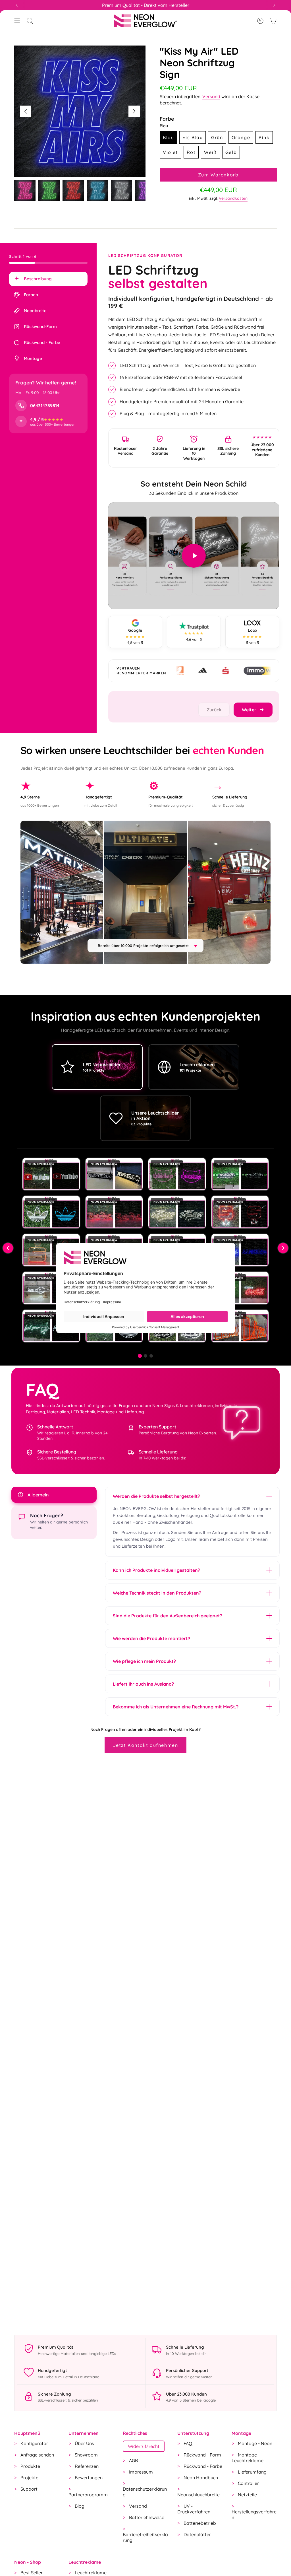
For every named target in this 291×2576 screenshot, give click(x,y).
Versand (211, 96)
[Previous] (17, 5)
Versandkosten (233, 198)
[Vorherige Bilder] (8, 1248)
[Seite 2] (145, 1356)
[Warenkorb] (273, 21)
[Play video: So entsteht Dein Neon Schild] (194, 556)
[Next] (274, 5)
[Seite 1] (140, 1356)
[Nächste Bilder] (283, 1248)
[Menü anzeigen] (17, 21)
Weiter (134, 111)
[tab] (48, 279)
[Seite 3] (151, 1356)
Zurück (26, 111)
